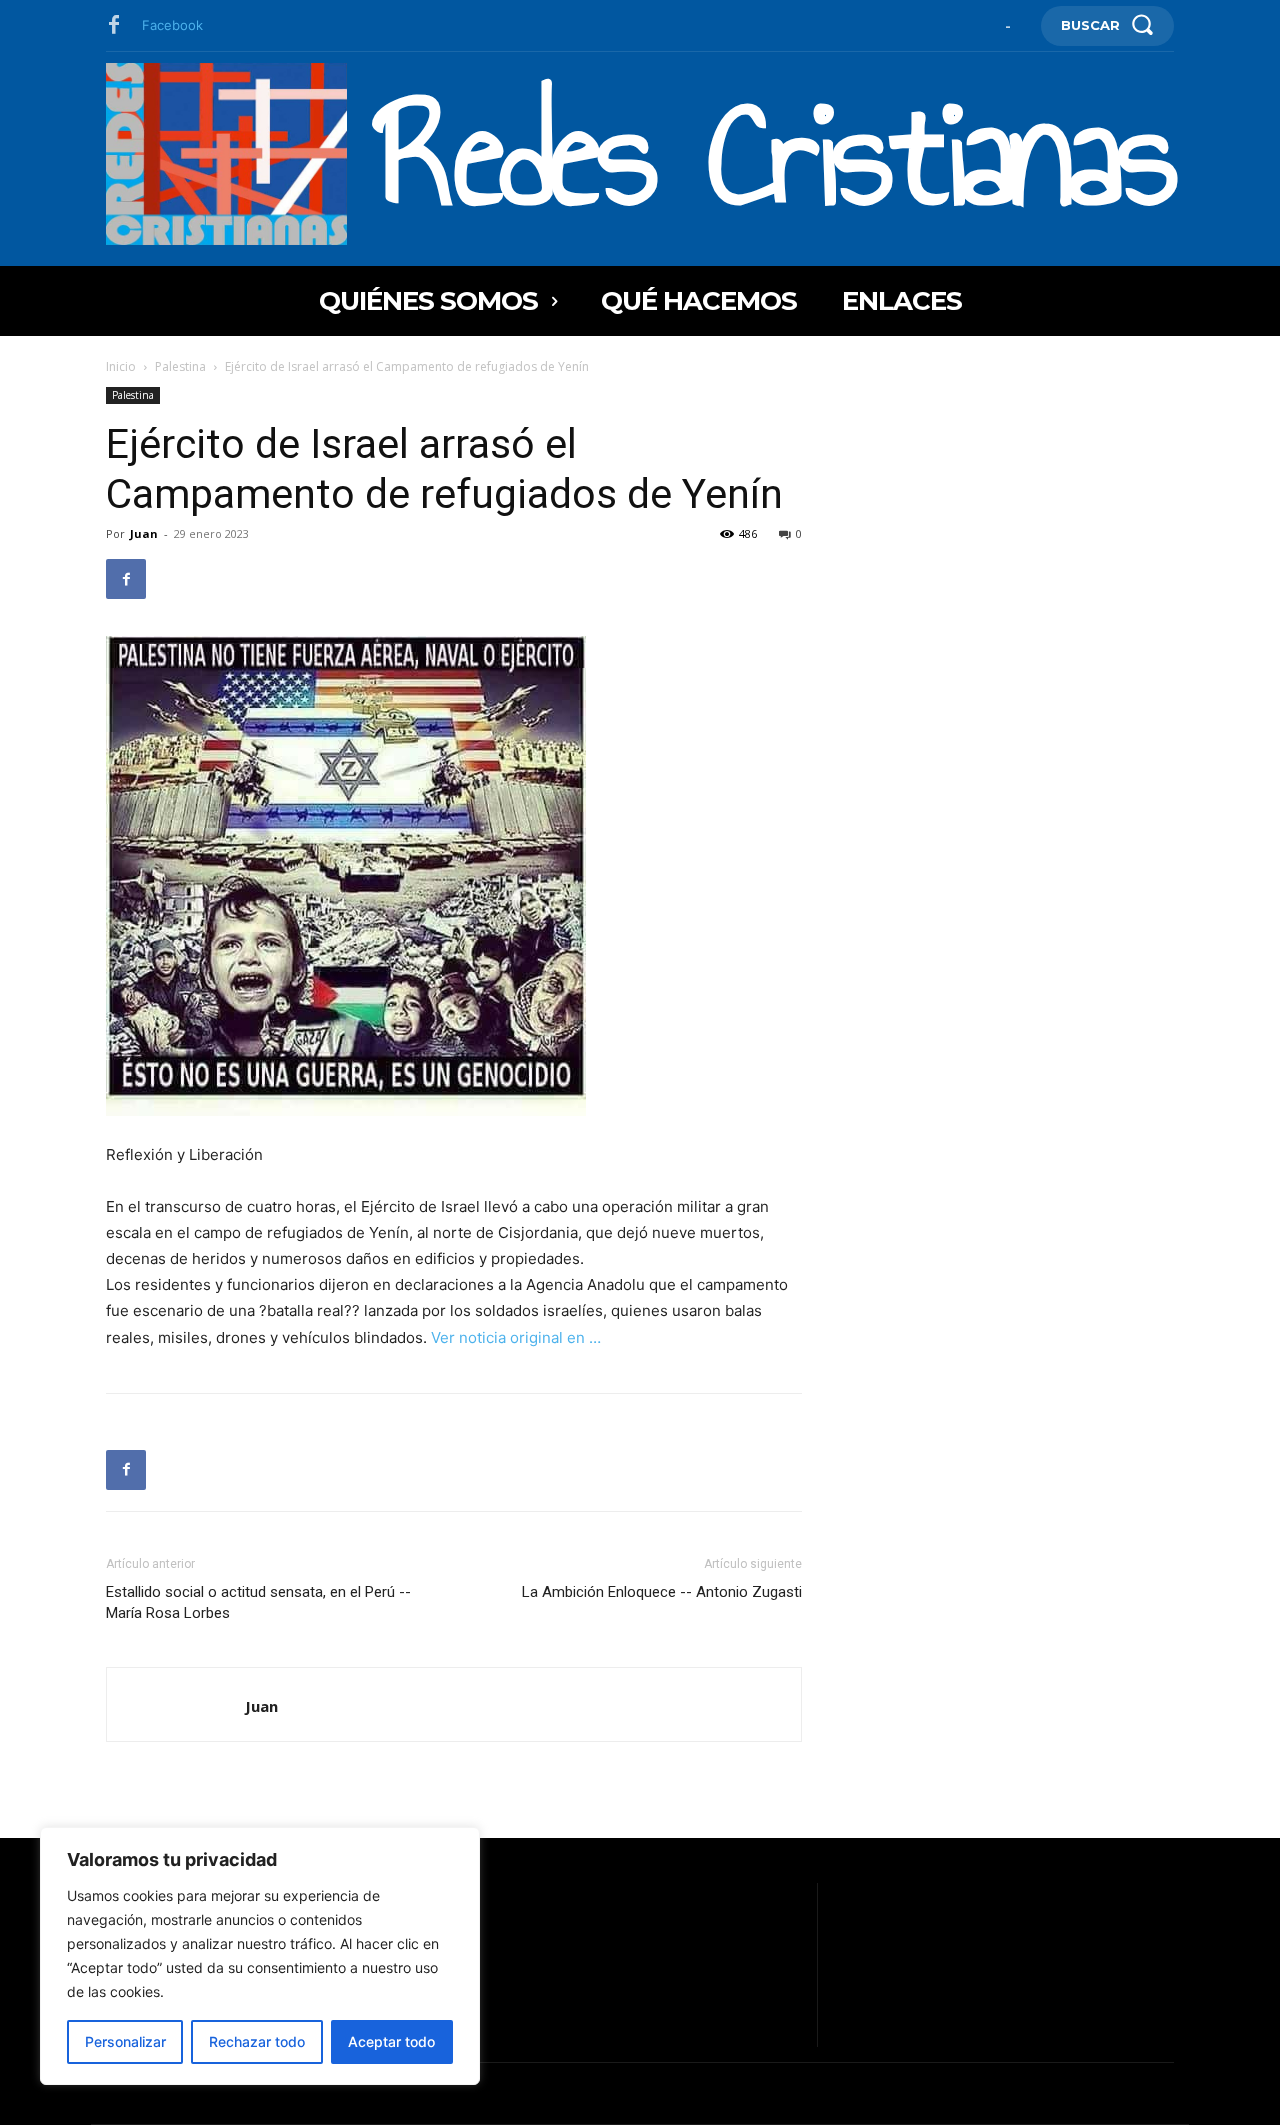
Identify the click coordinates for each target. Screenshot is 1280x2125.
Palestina (180, 366)
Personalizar (125, 2041)
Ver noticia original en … (516, 1337)
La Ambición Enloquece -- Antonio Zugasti (662, 1592)
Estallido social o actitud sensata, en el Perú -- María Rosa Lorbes (258, 1602)
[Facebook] (114, 26)
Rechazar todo (257, 2041)
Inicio (121, 366)
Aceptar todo (391, 2041)
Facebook (172, 25)
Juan (144, 533)
